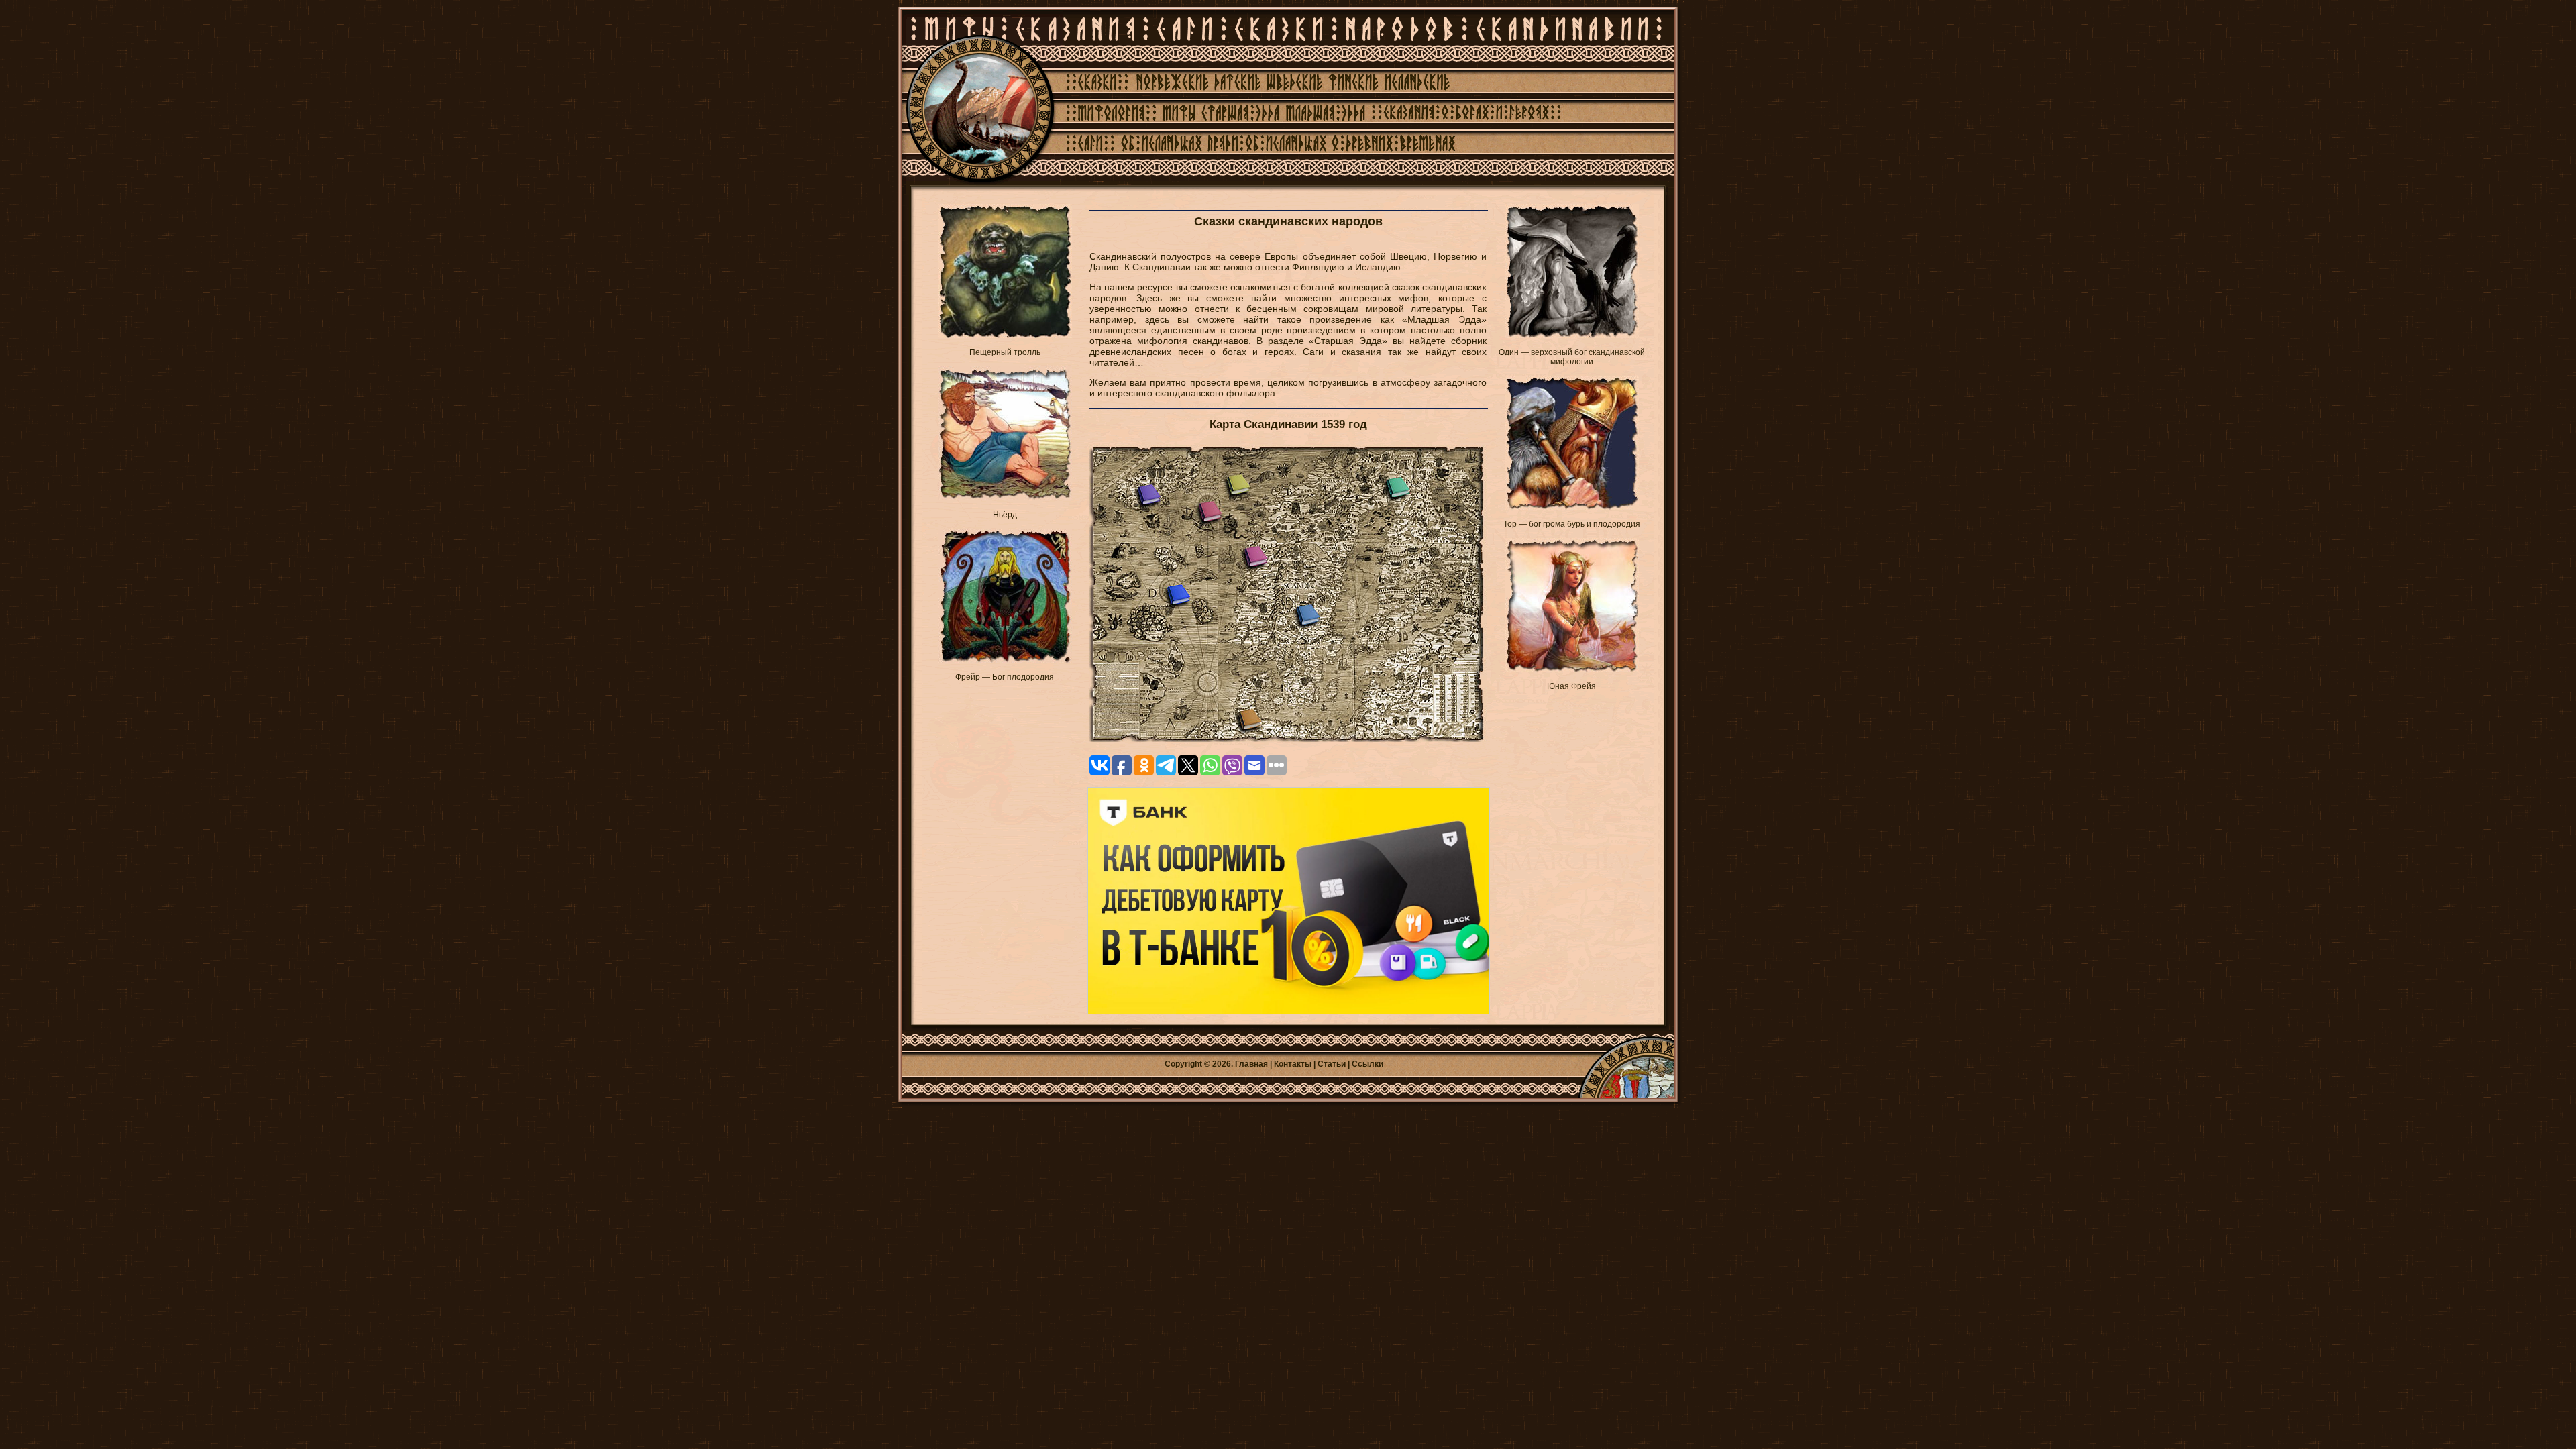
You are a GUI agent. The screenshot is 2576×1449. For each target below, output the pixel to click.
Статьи (1332, 1064)
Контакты (1293, 1064)
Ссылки (1367, 1064)
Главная (1251, 1064)
